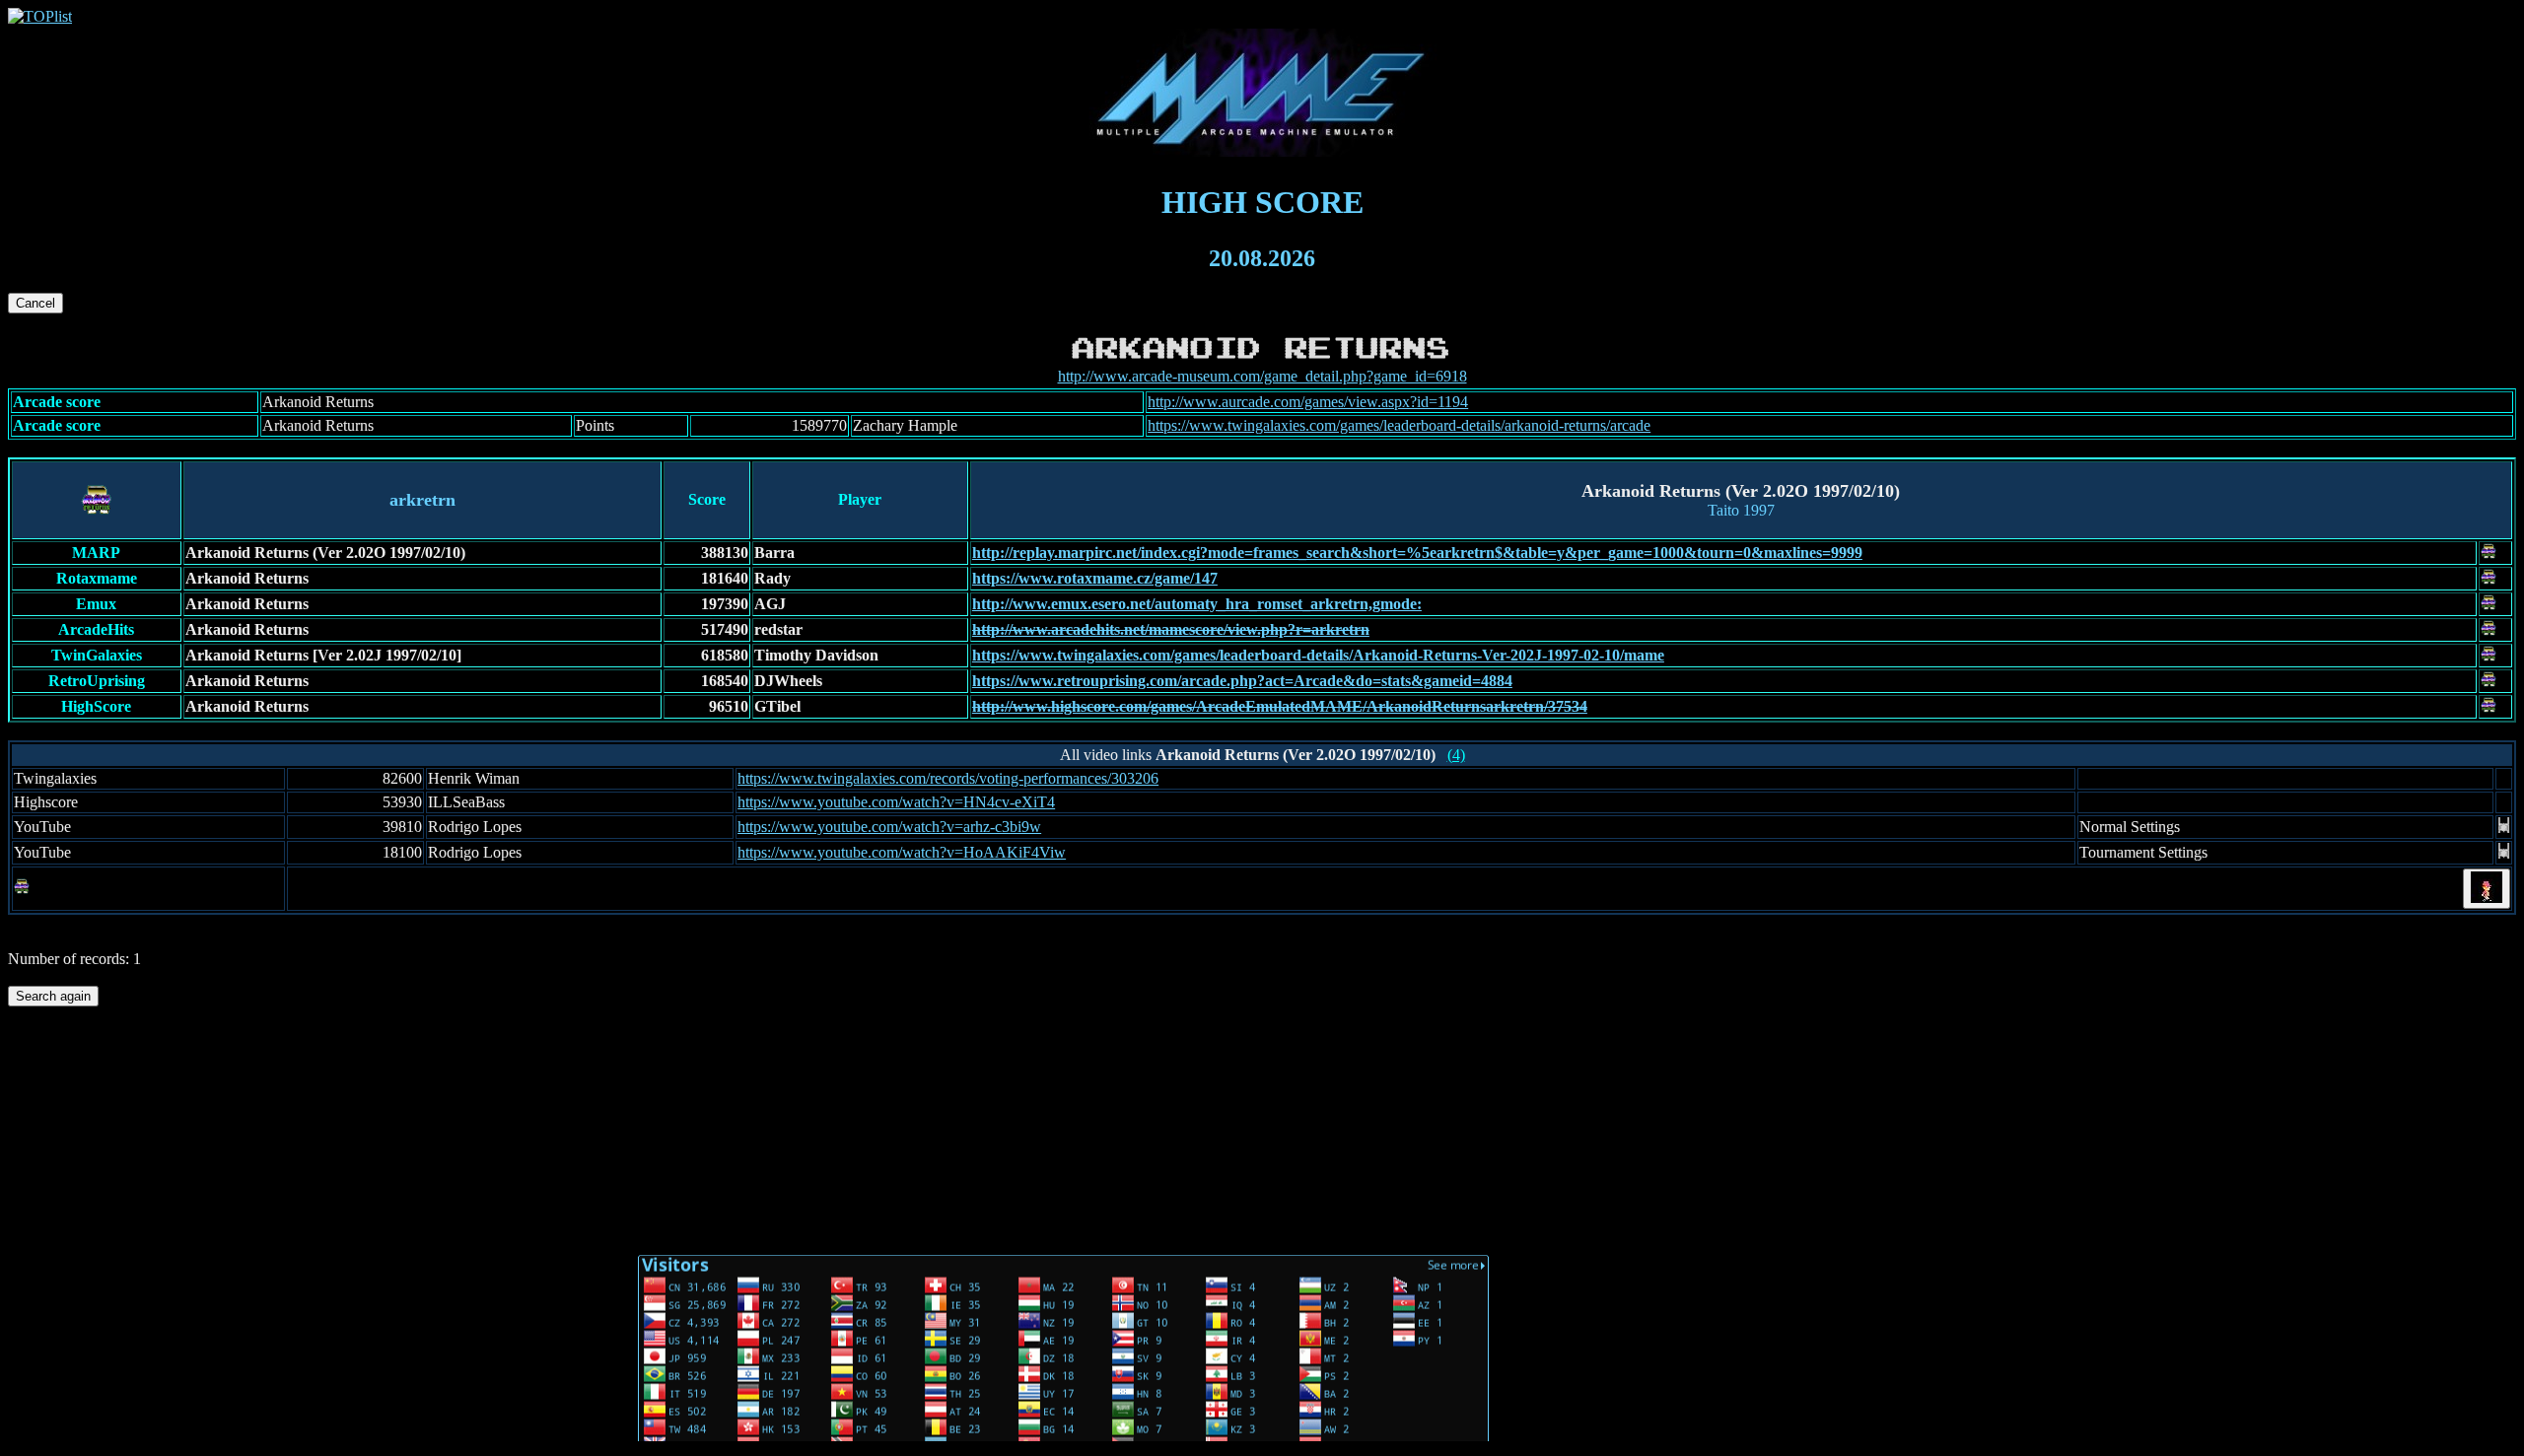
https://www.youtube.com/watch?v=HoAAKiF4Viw (902, 852)
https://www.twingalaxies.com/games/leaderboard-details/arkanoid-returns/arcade (1399, 425)
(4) (1456, 755)
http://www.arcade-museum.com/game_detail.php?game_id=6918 (1262, 376)
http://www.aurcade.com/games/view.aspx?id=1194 (1308, 402)
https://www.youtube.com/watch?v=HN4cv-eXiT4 (896, 802)
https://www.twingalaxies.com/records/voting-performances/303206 (948, 778)
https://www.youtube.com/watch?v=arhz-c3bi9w (889, 827)
